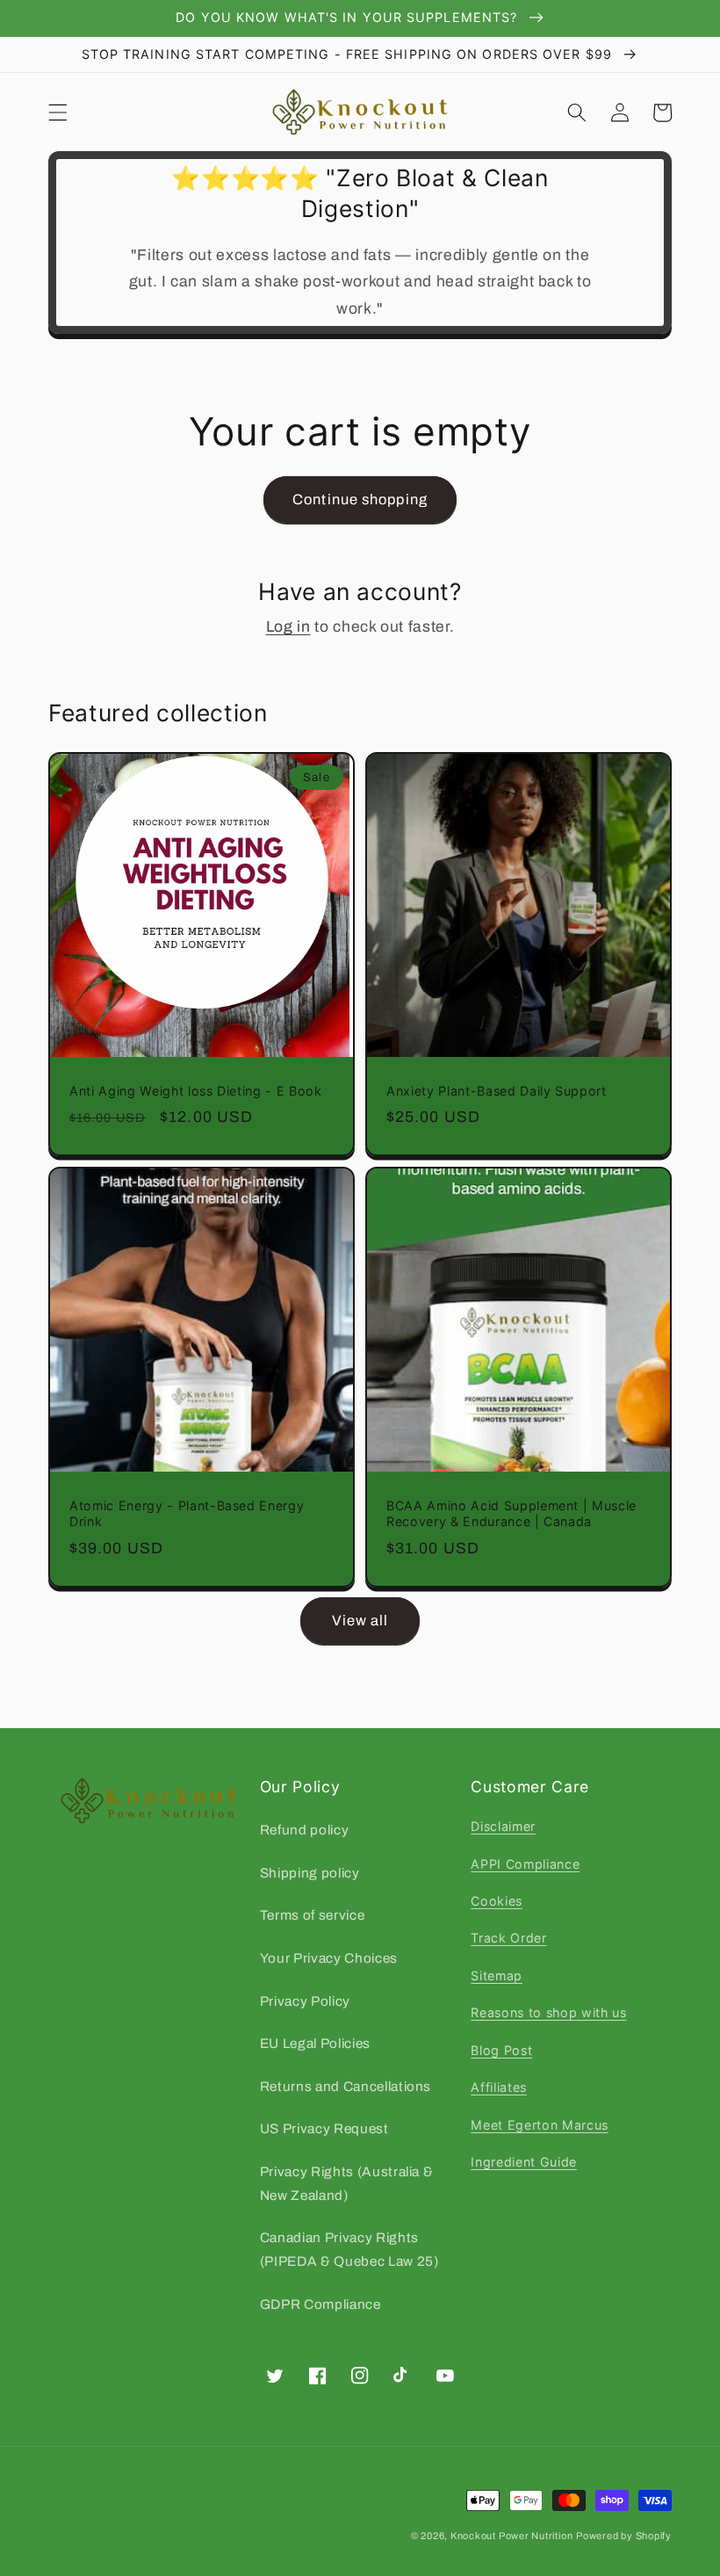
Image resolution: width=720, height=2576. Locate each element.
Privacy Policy (305, 2001)
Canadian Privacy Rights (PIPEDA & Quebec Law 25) (349, 2249)
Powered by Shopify (624, 2536)
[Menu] (58, 112)
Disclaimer (503, 1826)
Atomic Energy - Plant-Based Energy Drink (187, 1514)
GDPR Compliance (320, 2304)
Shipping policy (310, 1873)
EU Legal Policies (315, 2043)
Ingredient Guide (524, 2162)
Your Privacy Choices (329, 1958)
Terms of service (313, 1915)
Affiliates (499, 2087)
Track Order (508, 1938)
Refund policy (305, 1830)
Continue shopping (360, 499)
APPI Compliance (525, 1864)
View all (360, 1621)
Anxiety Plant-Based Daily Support (497, 1091)
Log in (288, 627)
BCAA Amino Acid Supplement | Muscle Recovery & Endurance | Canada (511, 1514)
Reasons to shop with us (548, 2012)
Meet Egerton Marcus (540, 2125)
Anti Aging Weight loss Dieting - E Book (196, 1091)
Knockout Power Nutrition (511, 2536)
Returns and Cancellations (346, 2086)
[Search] (577, 112)
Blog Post (501, 2050)
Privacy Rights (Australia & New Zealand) (347, 2183)
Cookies (497, 1901)
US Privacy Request (324, 2128)
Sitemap (497, 1975)
